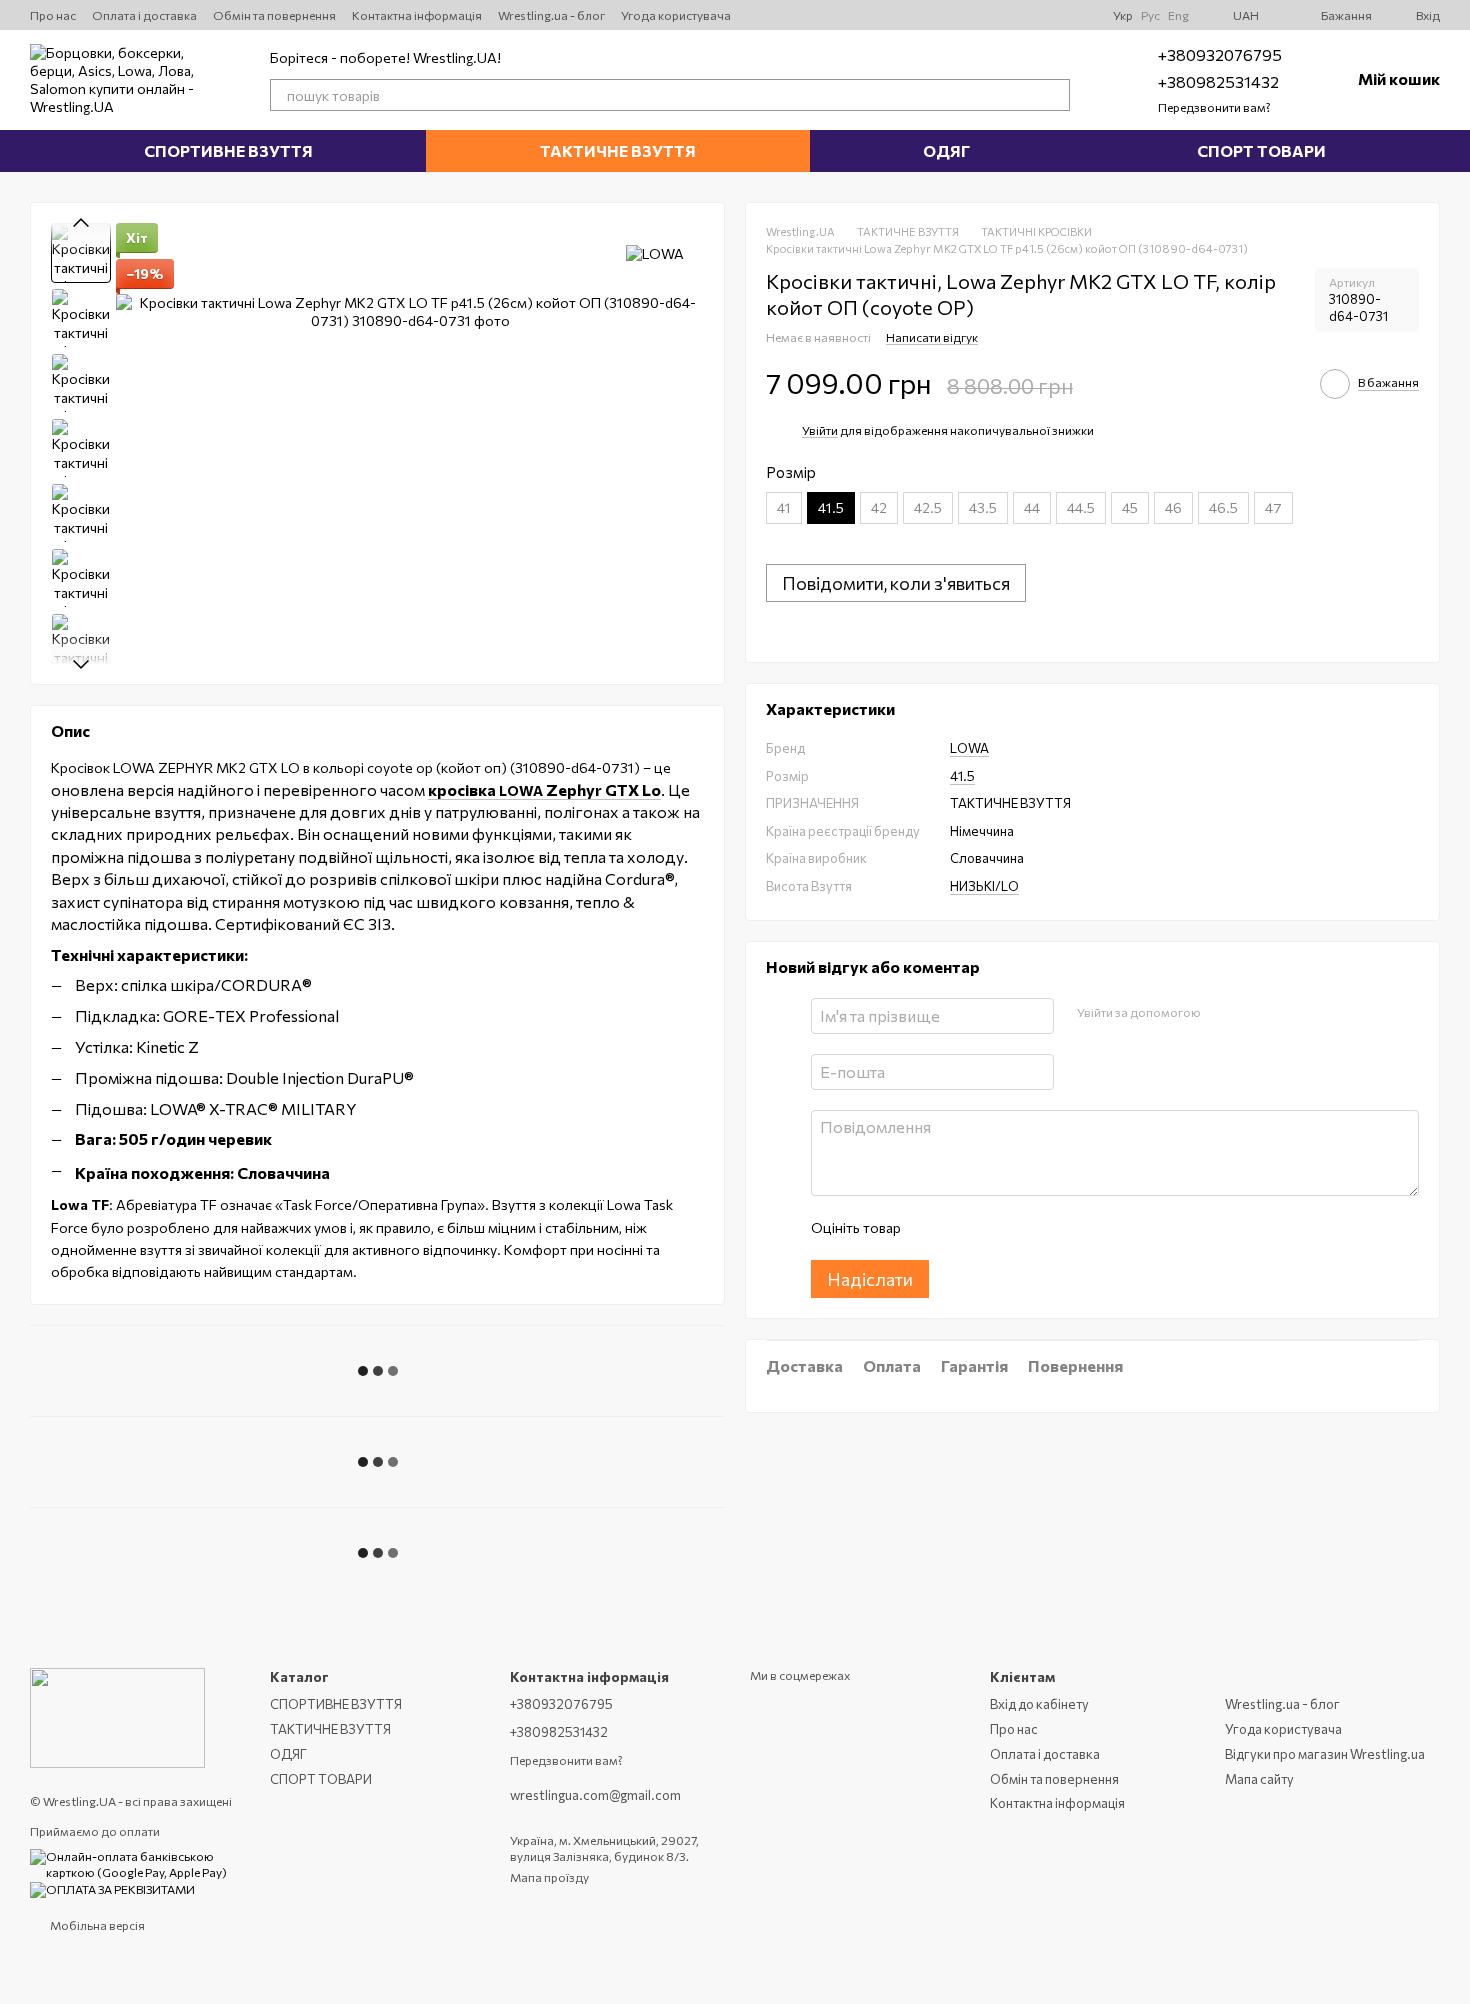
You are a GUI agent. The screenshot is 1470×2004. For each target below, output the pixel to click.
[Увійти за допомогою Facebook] (1222, 1014)
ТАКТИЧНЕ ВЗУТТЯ (618, 150)
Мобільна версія (96, 1925)
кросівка (463, 789)
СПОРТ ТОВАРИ (1261, 150)
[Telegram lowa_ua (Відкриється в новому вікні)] (1033, 15)
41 (784, 508)
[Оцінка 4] (1029, 1229)
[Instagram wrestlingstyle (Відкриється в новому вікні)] (937, 15)
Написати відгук (932, 338)
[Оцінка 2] (965, 1229)
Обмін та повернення (274, 15)
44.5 (1081, 508)
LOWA (580, 790)
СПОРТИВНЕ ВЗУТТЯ (228, 150)
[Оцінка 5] (1061, 1229)
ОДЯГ (946, 150)
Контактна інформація (417, 15)
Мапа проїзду (549, 1877)
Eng (1178, 15)
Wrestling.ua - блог (551, 15)
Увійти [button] (820, 431)
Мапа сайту (1259, 1779)
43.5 (983, 508)
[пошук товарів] (1054, 95)
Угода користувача (676, 15)
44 (1032, 508)
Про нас (53, 15)
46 (1173, 508)
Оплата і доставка (144, 15)
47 (1273, 508)
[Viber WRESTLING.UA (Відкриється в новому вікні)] (1081, 15)
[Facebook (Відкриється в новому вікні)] (1057, 15)
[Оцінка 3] (997, 1229)
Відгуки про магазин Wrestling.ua (1325, 1754)
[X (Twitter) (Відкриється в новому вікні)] (961, 15)
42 (879, 508)
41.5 (962, 776)
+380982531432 (1218, 81)
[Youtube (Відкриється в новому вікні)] (985, 15)
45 (1130, 508)
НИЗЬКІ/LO (984, 886)
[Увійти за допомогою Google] (1254, 1014)
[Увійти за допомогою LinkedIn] (1286, 1014)
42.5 (928, 508)
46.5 (1223, 508)
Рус (1150, 15)
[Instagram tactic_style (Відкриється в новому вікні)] (1009, 15)
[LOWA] (655, 253)
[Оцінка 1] (933, 1229)
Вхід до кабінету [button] (1039, 1704)
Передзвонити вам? (1214, 107)
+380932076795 (1220, 54)
